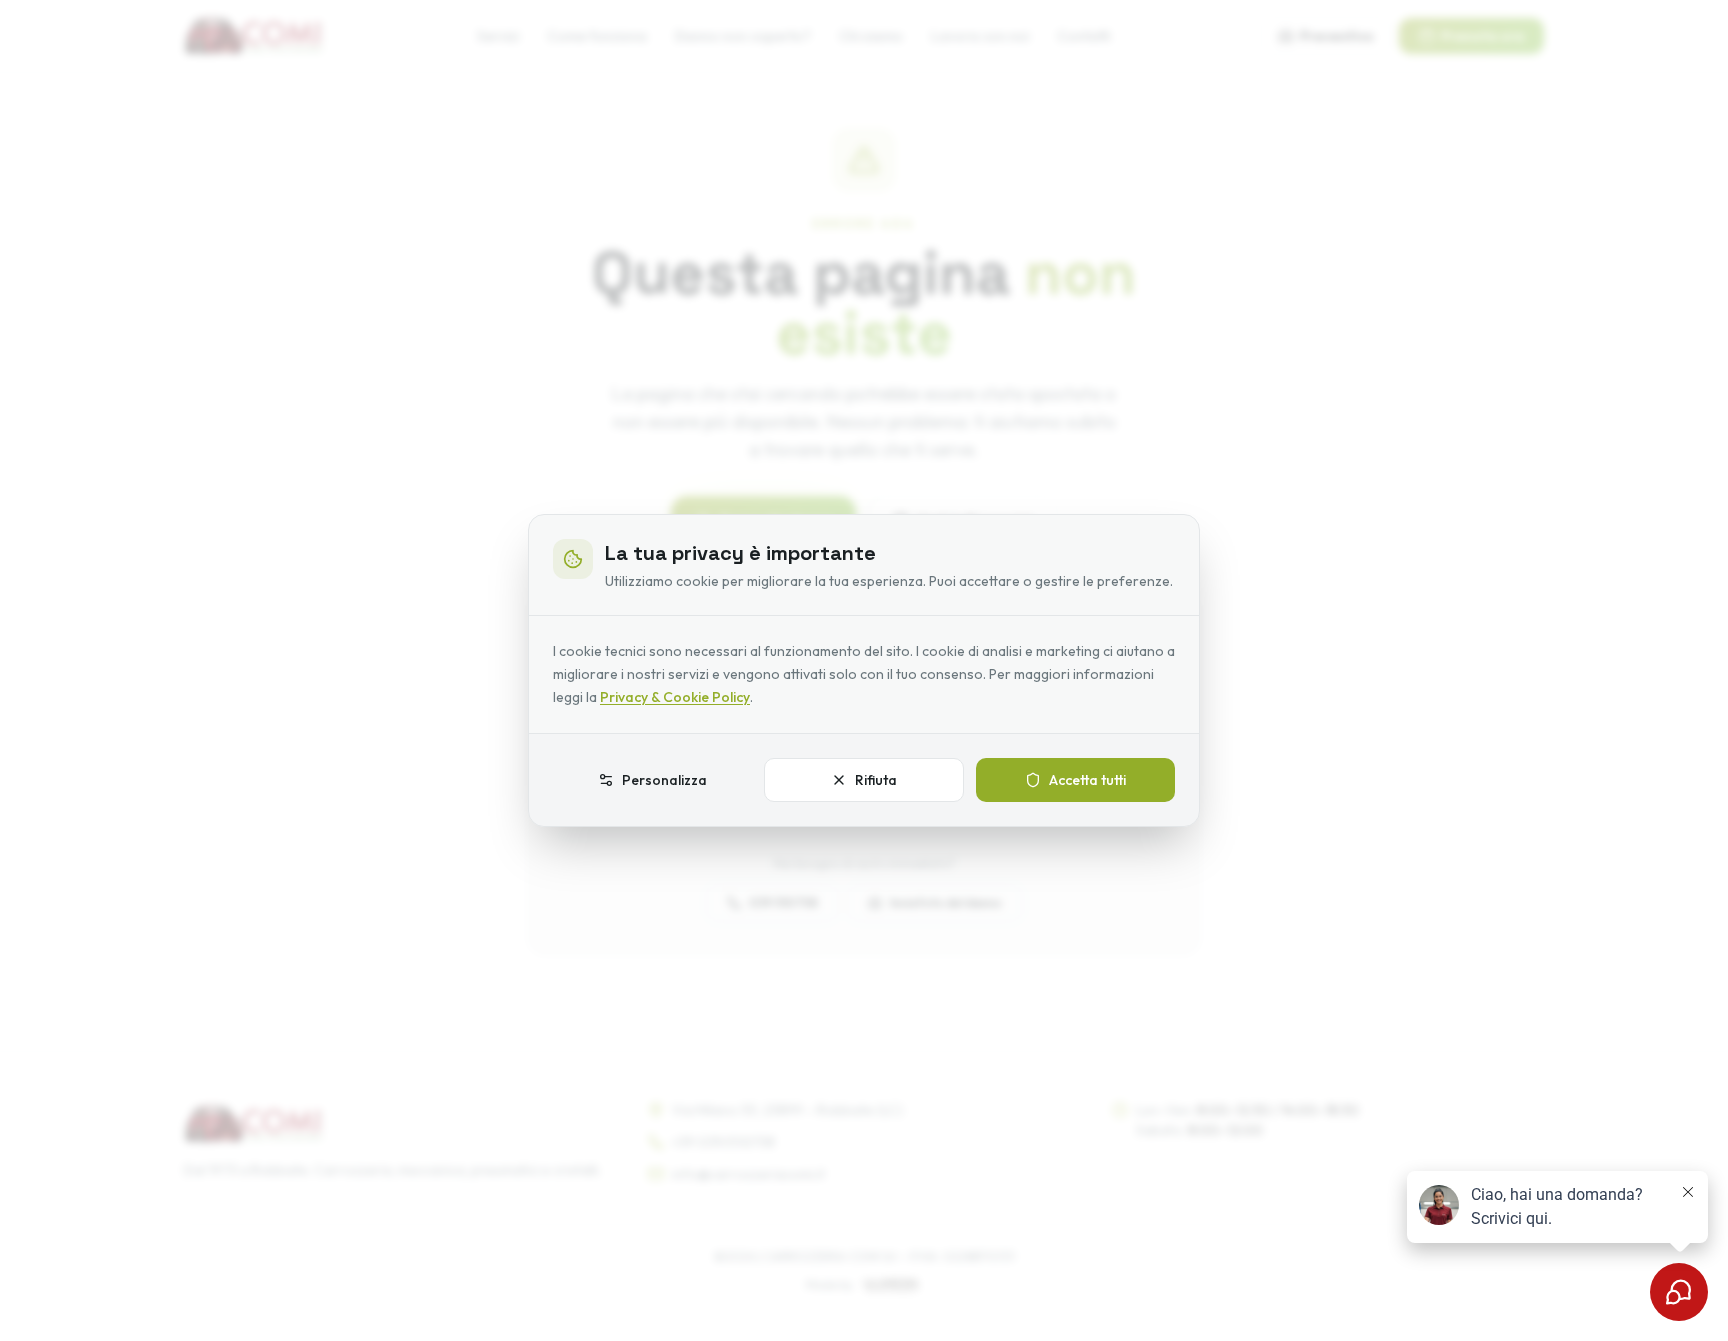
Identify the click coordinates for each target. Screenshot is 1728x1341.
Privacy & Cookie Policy (675, 697)
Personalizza (664, 780)
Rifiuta (876, 780)
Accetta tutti (1087, 780)
